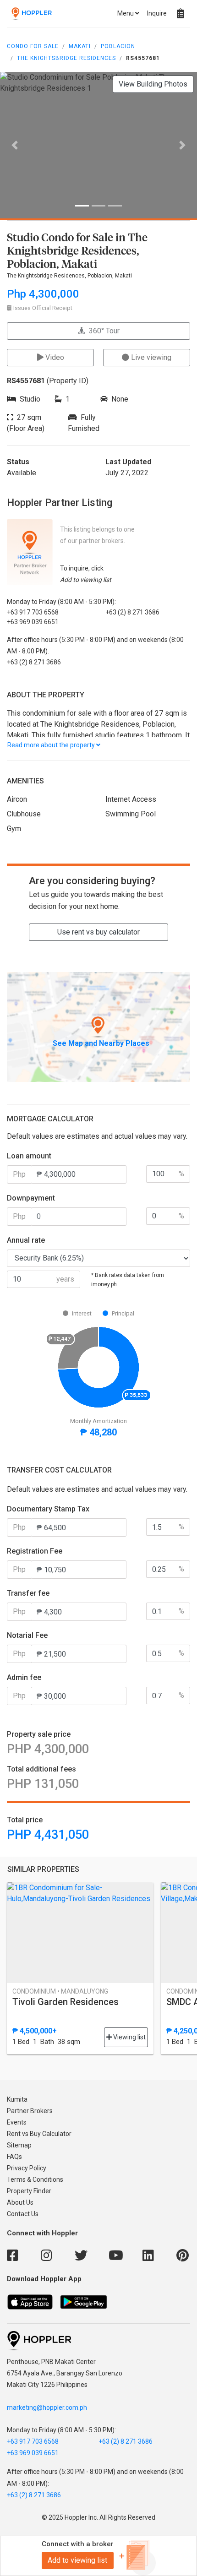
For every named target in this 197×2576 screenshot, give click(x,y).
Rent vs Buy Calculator (39, 2134)
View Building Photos (153, 84)
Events (17, 2122)
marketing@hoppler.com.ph (47, 2408)
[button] (15, 145)
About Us (20, 2202)
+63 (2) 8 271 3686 (126, 2441)
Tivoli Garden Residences (66, 2002)
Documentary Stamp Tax (48, 1509)
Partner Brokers (30, 2111)
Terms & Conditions (35, 2179)
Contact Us (23, 2214)
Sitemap (19, 2145)
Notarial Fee (27, 1635)
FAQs (14, 2157)
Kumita (17, 2099)
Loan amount (29, 1156)
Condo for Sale (33, 46)
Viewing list (129, 2037)
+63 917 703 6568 (33, 2441)
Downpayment (31, 1198)
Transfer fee (28, 1593)
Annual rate (26, 1240)
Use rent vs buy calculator (98, 932)
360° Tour (102, 331)
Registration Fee (35, 1551)
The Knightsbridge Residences (66, 58)
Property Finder (29, 2191)
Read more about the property (52, 745)
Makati (80, 46)
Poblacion (118, 46)
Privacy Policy (27, 2168)
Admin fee (24, 1677)
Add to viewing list (77, 2560)
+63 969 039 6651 (33, 2453)
